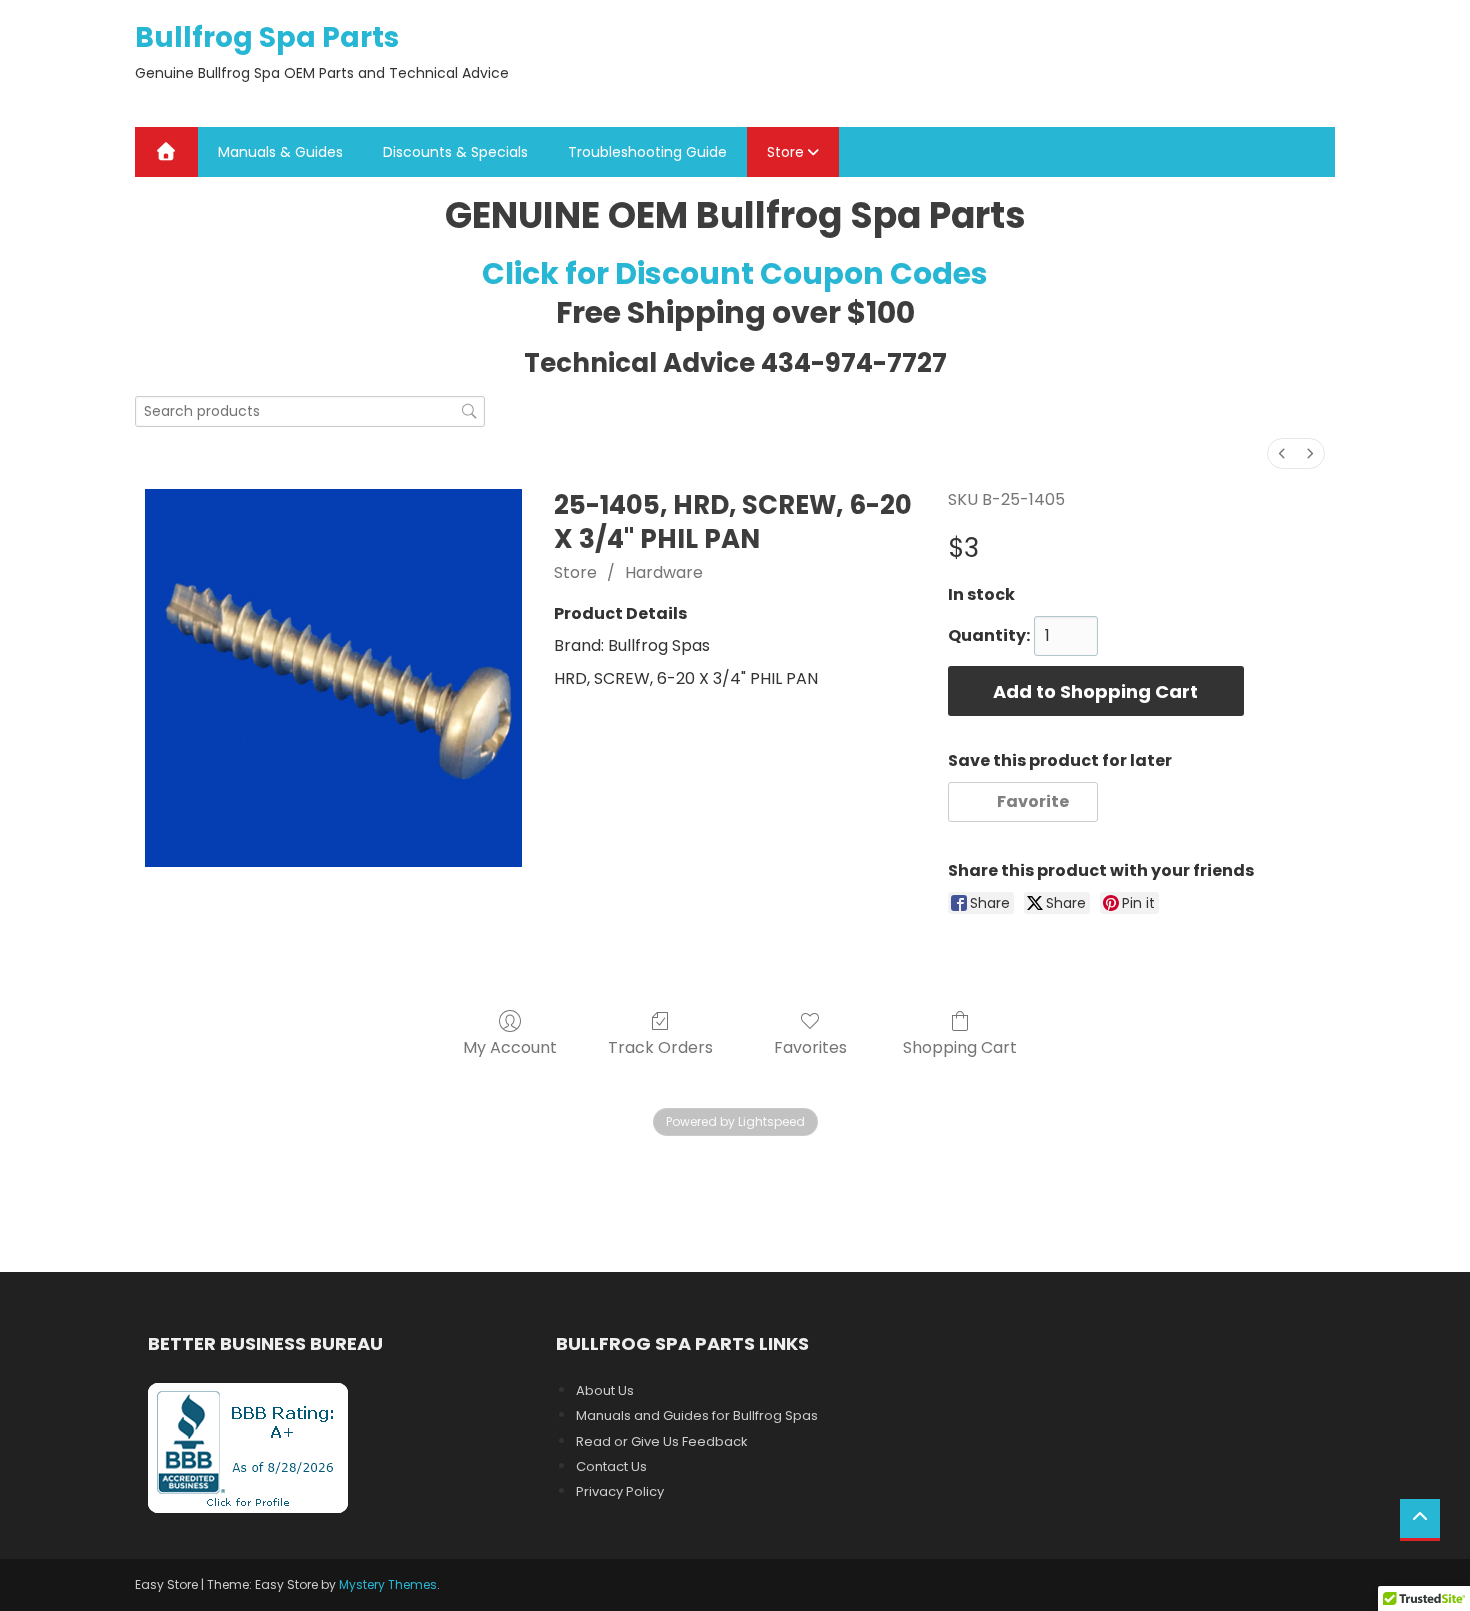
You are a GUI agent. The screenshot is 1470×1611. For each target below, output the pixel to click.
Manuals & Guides (280, 152)
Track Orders (660, 1046)
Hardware (664, 572)
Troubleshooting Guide (647, 152)
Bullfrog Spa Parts (267, 37)
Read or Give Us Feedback (662, 1441)
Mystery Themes (388, 1584)
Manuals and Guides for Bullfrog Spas (697, 1415)
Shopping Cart (960, 1046)
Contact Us (611, 1466)
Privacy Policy (620, 1491)
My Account (510, 1046)
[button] (1023, 802)
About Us (605, 1390)
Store (785, 152)
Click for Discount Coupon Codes (735, 273)
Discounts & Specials (455, 152)
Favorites (810, 1046)
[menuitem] (1282, 453)
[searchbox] (310, 411)
